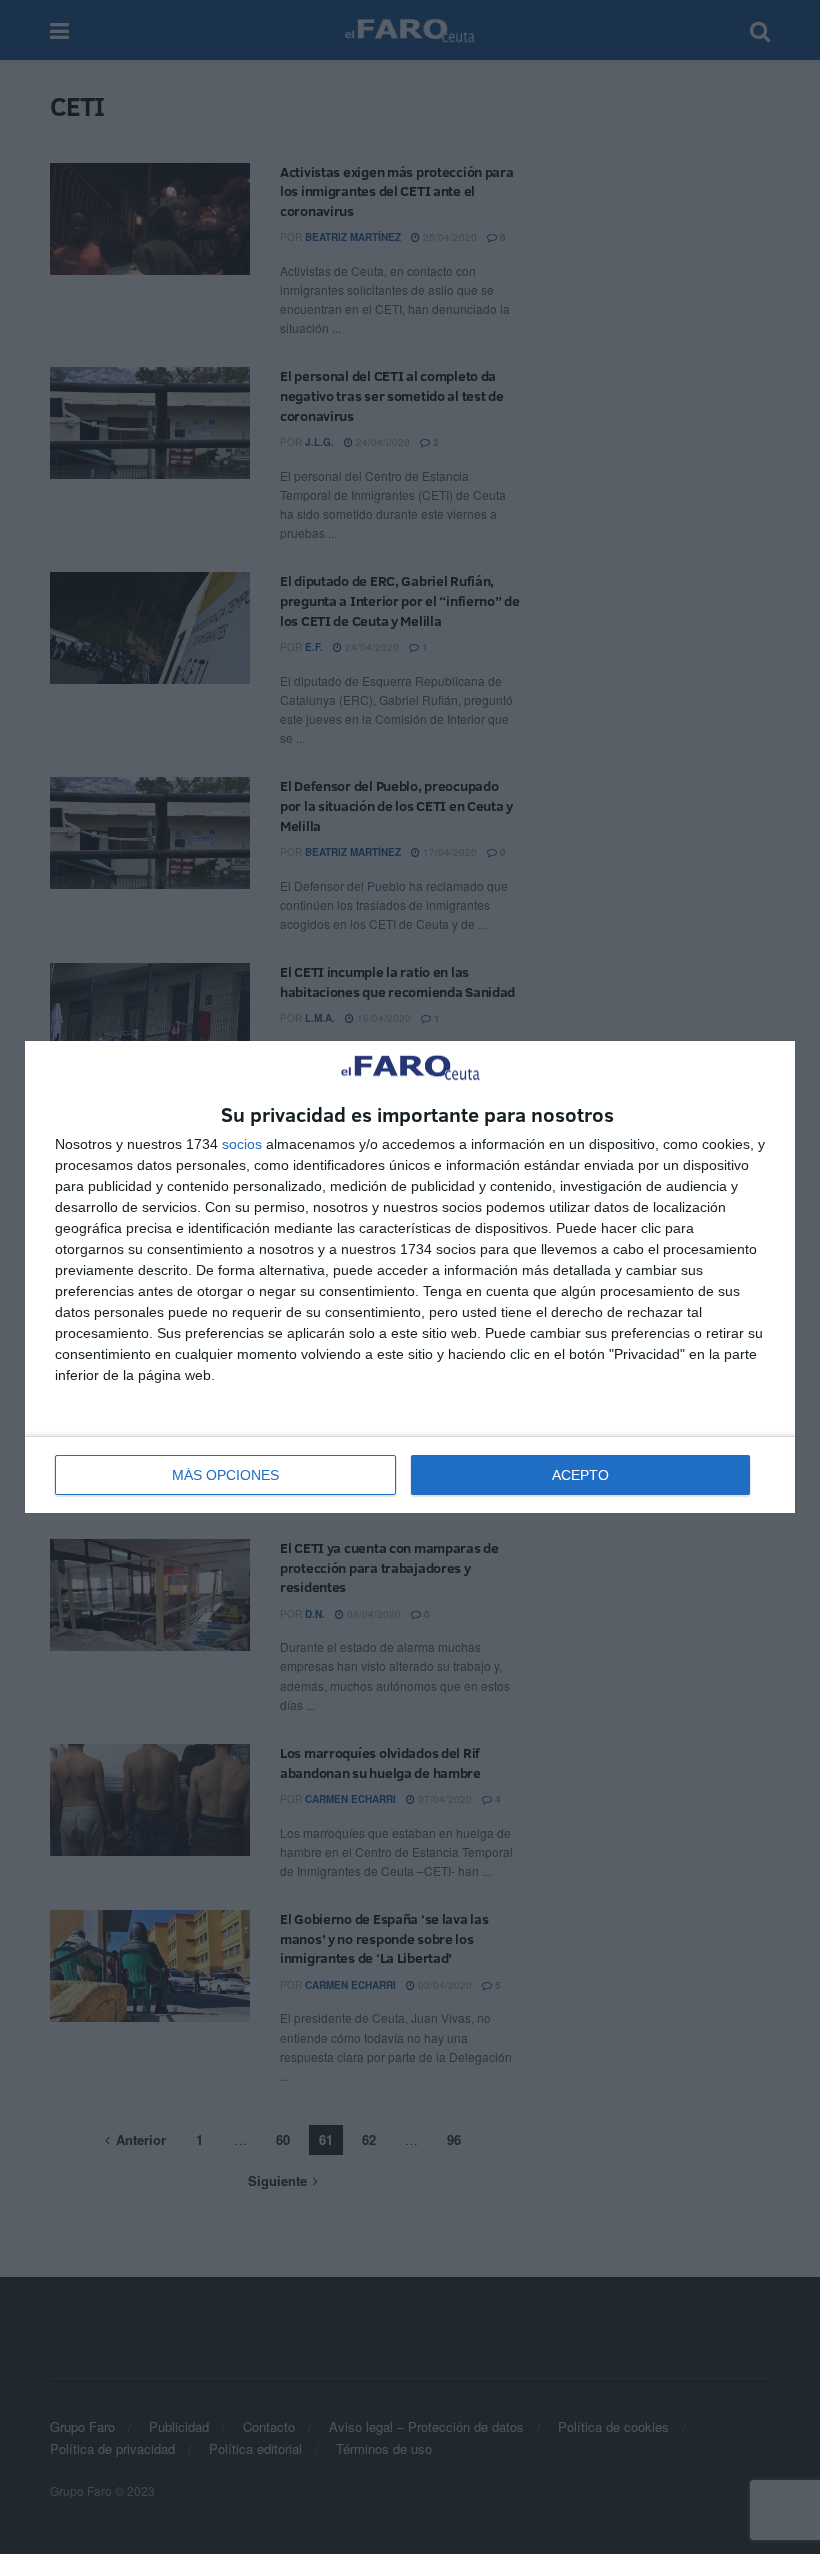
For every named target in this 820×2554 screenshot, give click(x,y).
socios (242, 1144)
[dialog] (410, 1277)
